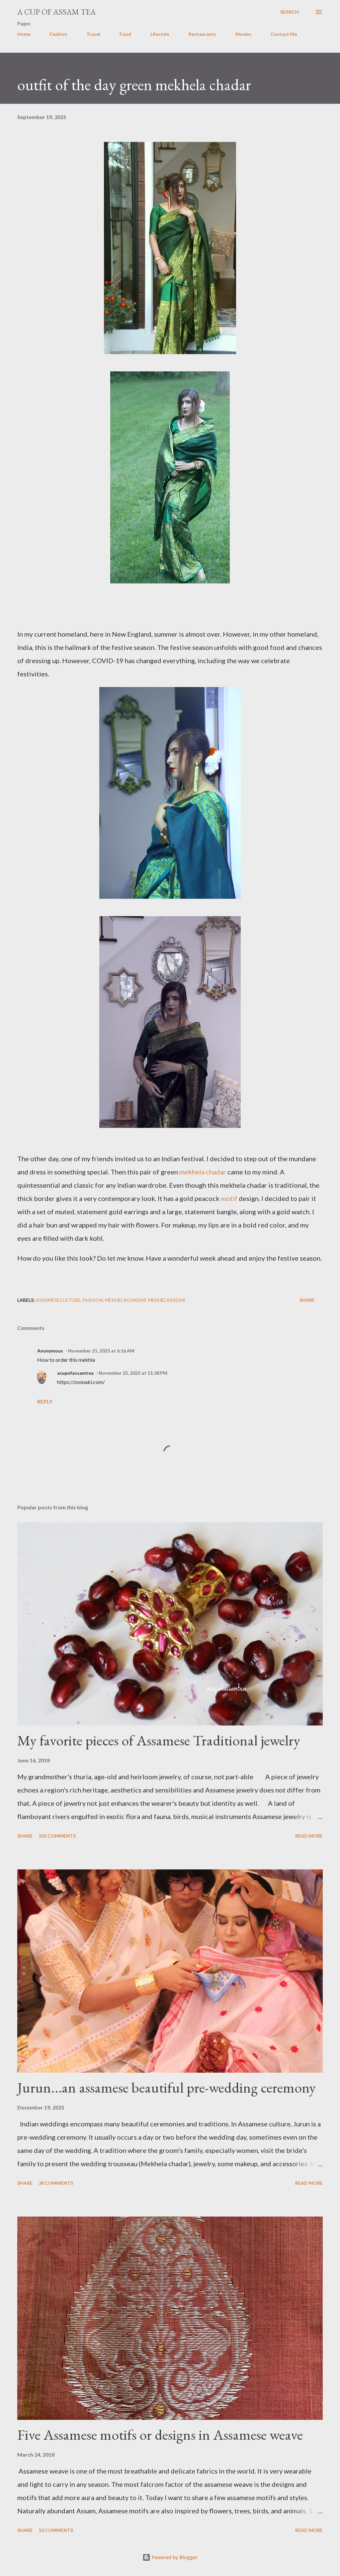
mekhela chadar (203, 1172)
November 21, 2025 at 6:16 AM (101, 1351)
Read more (309, 1836)
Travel (93, 34)
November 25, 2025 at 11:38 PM (133, 1373)
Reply (45, 1401)
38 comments (56, 2183)
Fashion (58, 34)
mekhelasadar (167, 1300)
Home (24, 34)
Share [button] (307, 1300)
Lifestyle (160, 34)
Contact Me (284, 34)
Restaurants (202, 34)
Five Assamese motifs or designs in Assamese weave (160, 2435)
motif (230, 1198)
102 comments (57, 1836)
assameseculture (58, 1300)
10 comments (56, 2530)
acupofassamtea (75, 1373)
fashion (93, 1300)
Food (125, 34)
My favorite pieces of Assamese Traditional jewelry (159, 1740)
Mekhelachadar (126, 1300)
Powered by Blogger (174, 2557)
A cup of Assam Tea (56, 12)
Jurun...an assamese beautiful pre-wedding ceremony (167, 2087)
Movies (243, 34)
